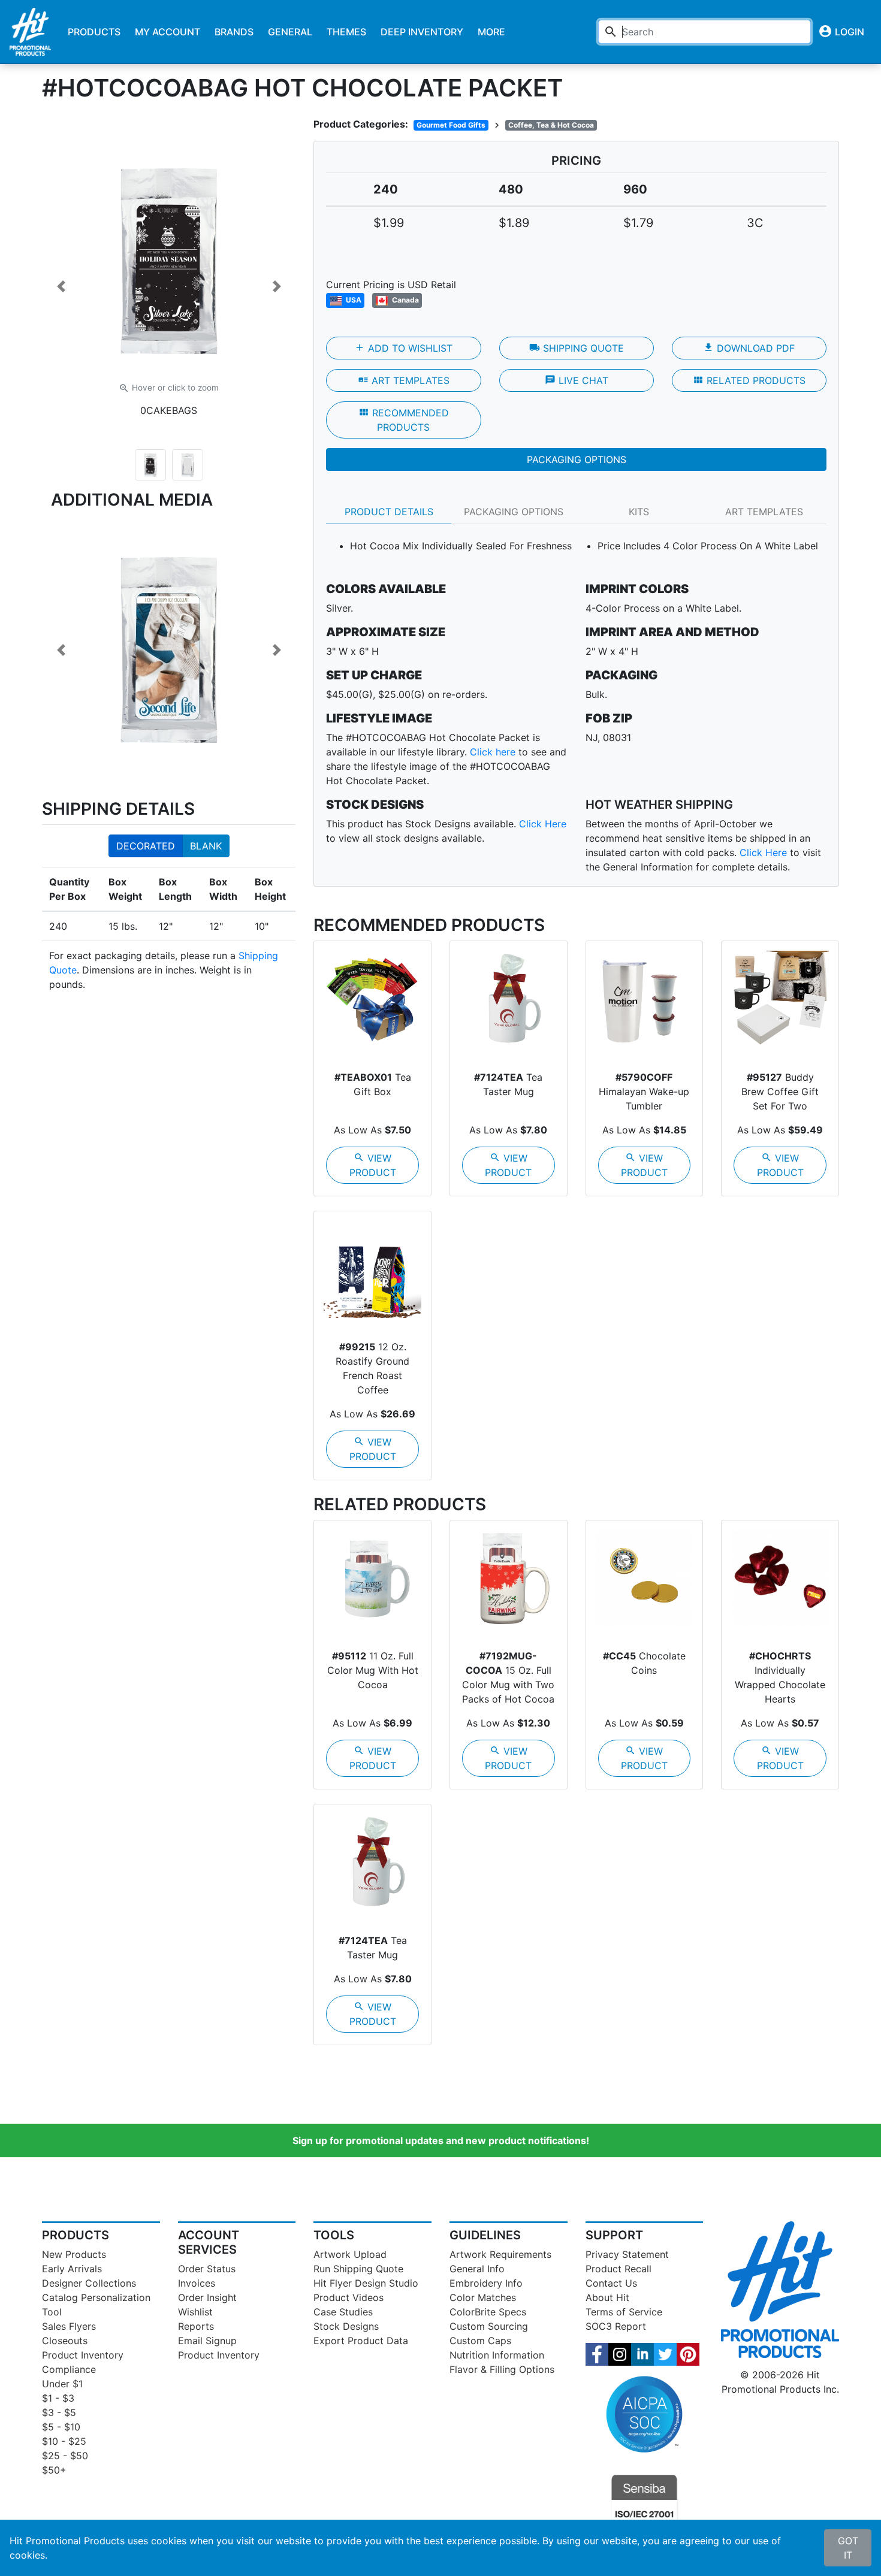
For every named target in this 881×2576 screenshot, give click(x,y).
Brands (234, 32)
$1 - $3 (58, 2398)
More (491, 32)
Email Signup (207, 2341)
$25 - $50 (65, 2456)
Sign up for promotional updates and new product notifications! (441, 2140)
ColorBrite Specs (488, 2312)
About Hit (607, 2297)
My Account (168, 32)
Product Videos (349, 2297)
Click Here (543, 824)
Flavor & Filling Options (502, 2369)
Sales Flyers (69, 2326)
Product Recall (618, 2269)
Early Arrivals (72, 2269)
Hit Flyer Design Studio (366, 2283)
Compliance (69, 2369)
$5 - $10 (61, 2427)
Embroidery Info (486, 2283)
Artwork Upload (350, 2254)
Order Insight (207, 2297)
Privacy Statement (627, 2254)
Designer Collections (89, 2283)
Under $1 (62, 2384)
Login (841, 31)
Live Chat (577, 380)
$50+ (54, 2470)
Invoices (197, 2283)
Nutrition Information (497, 2355)
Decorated (146, 846)
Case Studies (343, 2312)
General (290, 32)
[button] (61, 286)
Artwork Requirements (500, 2254)
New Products (74, 2254)
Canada (405, 300)
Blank (206, 846)
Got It (848, 2548)
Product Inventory (83, 2355)
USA (353, 300)
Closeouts (65, 2341)
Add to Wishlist (403, 348)
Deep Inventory (422, 32)
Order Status (207, 2269)
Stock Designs (346, 2326)
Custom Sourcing (489, 2326)
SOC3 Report (616, 2326)
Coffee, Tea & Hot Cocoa (551, 125)
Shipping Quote (577, 348)
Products (94, 32)
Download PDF (749, 348)
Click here (493, 752)
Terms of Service (624, 2312)
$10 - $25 (64, 2441)
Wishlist (195, 2312)
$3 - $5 (59, 2412)
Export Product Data (361, 2341)
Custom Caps (480, 2341)
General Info (477, 2269)
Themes (346, 32)
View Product (373, 1165)
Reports (196, 2326)
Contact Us (611, 2283)
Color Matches (483, 2297)
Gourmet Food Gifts (451, 125)
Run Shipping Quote (358, 2269)
